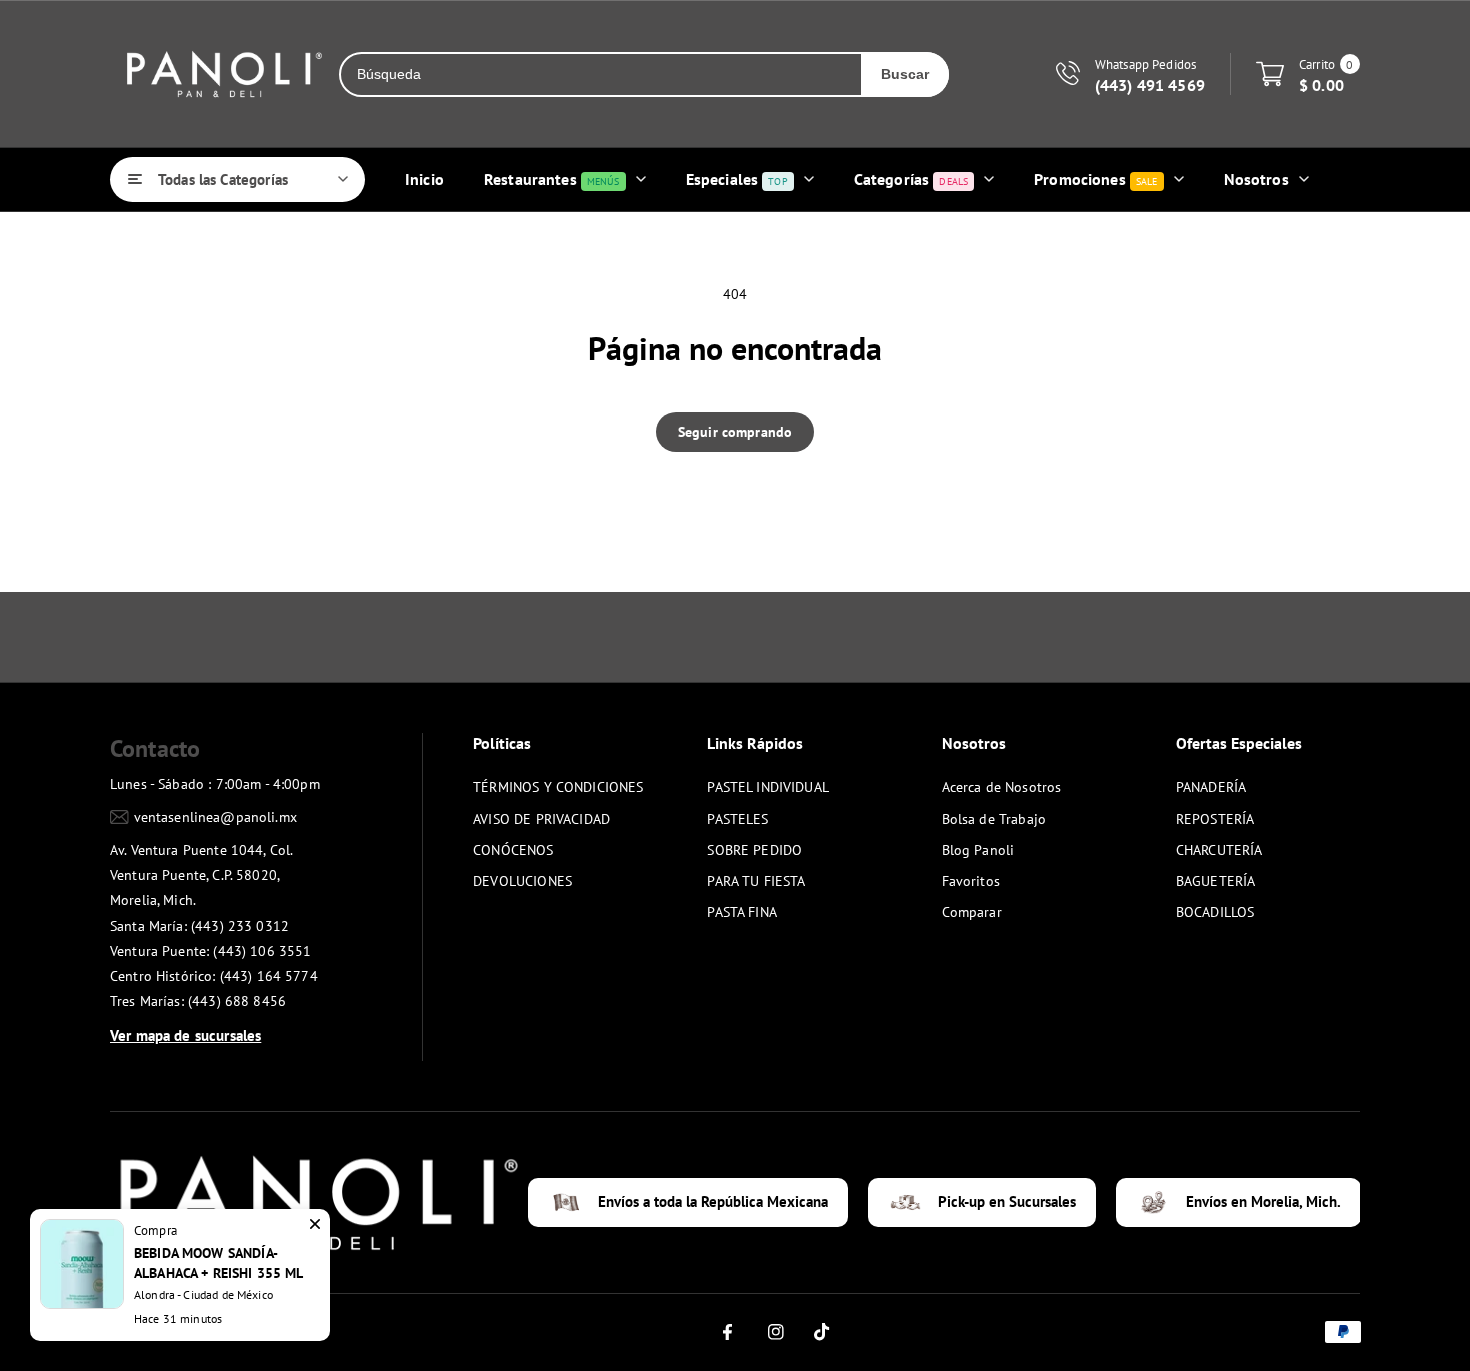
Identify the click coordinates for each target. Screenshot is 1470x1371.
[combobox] (601, 74)
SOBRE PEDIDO (754, 850)
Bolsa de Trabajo (994, 819)
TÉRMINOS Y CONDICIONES (558, 787)
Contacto (155, 748)
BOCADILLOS (1215, 912)
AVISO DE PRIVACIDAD (541, 819)
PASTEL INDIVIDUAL (768, 787)
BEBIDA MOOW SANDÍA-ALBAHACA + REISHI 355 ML (219, 1263)
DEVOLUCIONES (522, 881)
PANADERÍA (1211, 787)
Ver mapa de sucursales (185, 1035)
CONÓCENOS (513, 850)
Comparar (972, 912)
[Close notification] (315, 1224)
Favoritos (971, 881)
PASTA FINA (742, 912)
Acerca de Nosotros (1002, 787)
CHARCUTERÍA (1219, 850)
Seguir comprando (735, 432)
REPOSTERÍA (1215, 819)
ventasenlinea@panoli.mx (215, 817)
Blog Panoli (978, 850)
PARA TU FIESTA (756, 881)
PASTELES (737, 819)
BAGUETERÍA (1216, 881)
